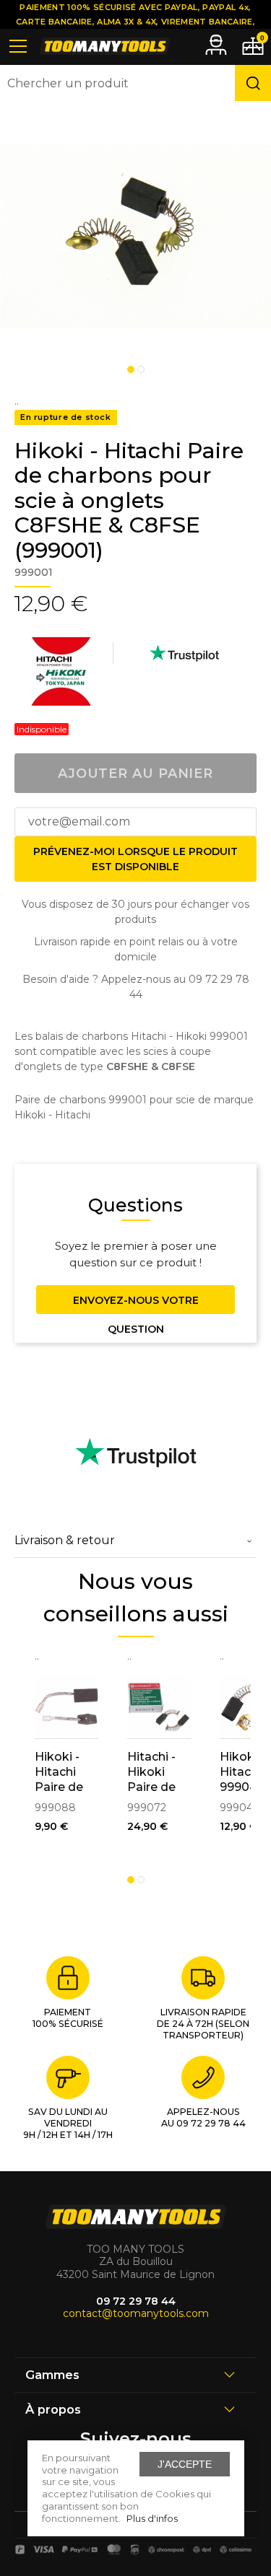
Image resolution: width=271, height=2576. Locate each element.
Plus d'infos (152, 2518)
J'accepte (185, 2464)
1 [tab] (131, 369)
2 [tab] (141, 369)
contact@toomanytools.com (136, 2313)
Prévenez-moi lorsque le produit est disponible (135, 859)
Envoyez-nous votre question (136, 1304)
